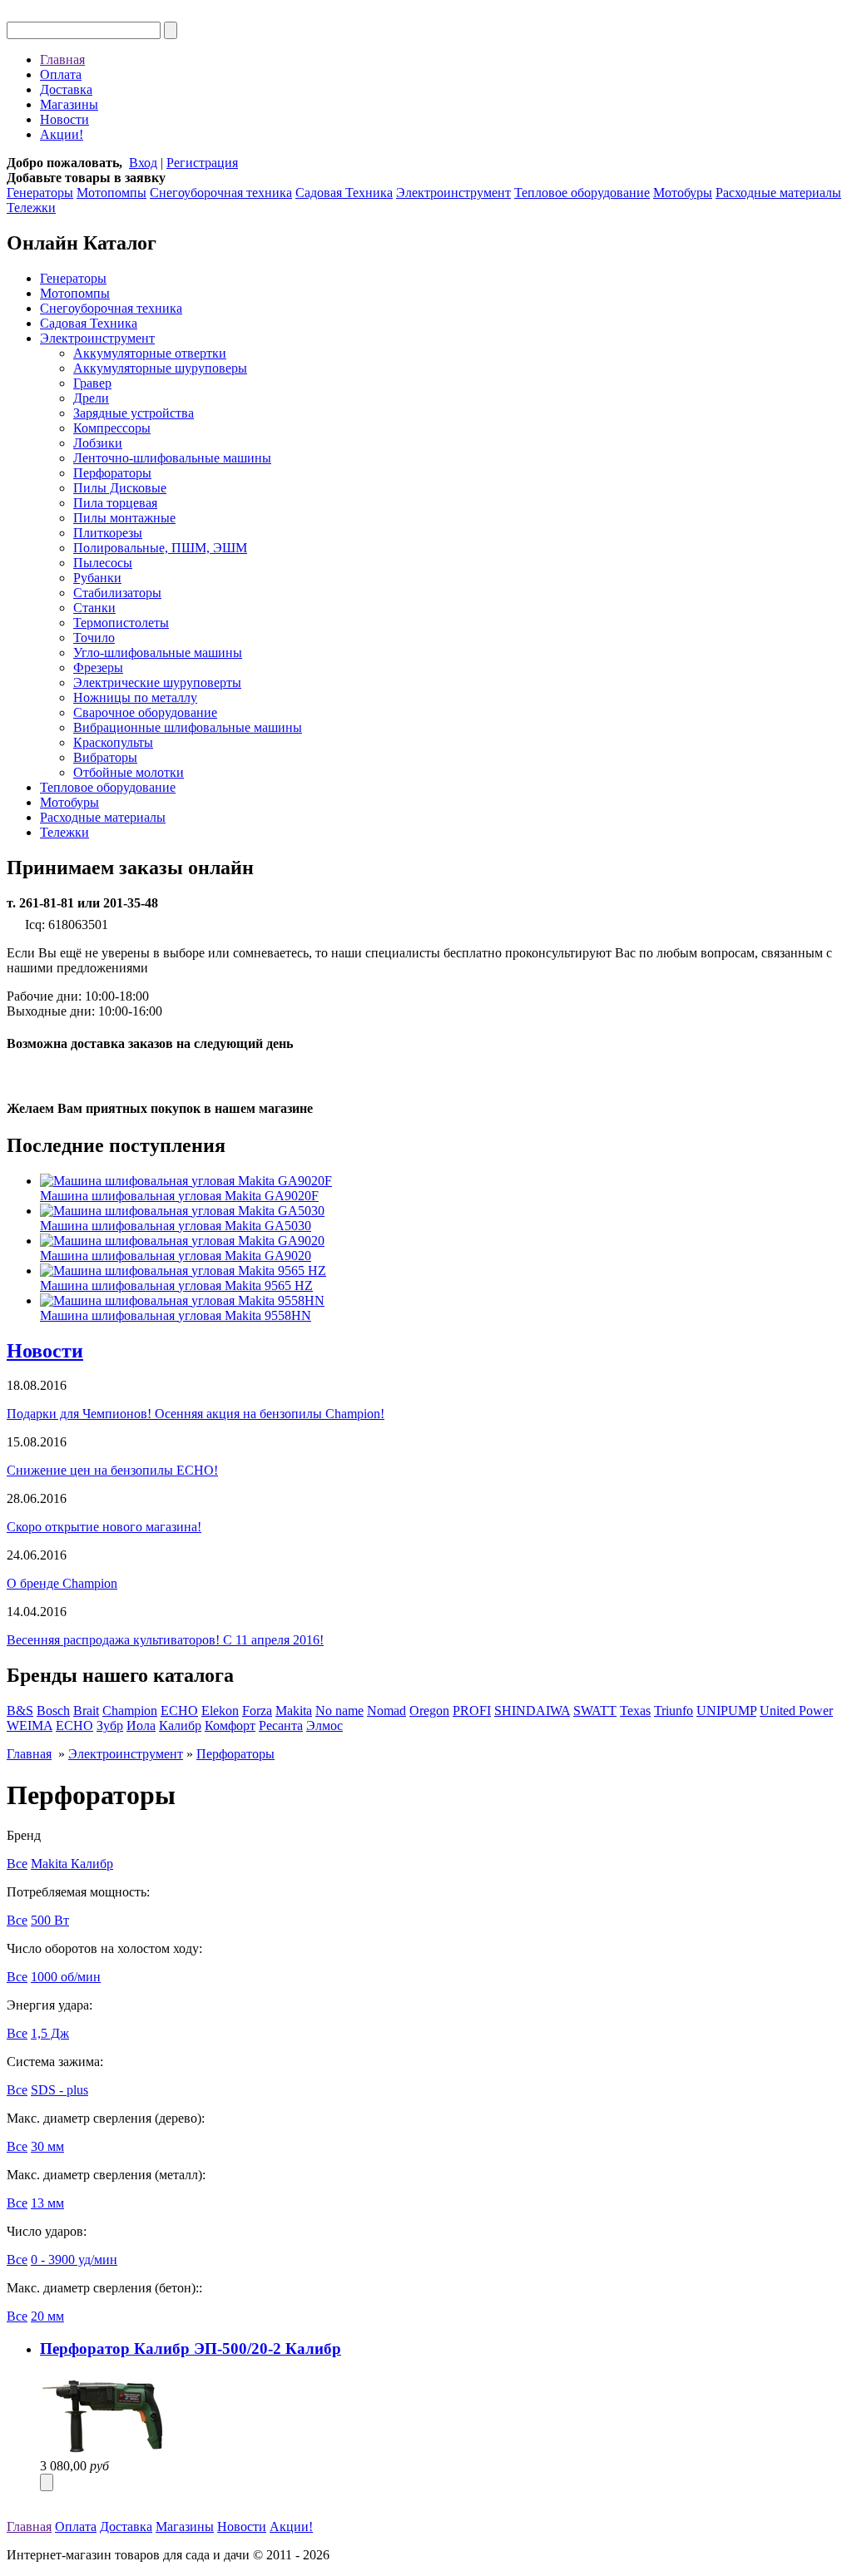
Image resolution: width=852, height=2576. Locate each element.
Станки (94, 608)
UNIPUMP (726, 1711)
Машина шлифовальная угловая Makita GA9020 (176, 1256)
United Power (796, 1711)
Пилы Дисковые (120, 488)
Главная (62, 59)
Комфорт (230, 1726)
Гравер (92, 383)
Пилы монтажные (124, 518)
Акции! (62, 134)
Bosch (53, 1711)
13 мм (47, 2203)
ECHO (179, 1711)
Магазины (69, 104)
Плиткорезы (108, 533)
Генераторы (40, 193)
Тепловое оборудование (582, 193)
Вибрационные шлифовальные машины (188, 727)
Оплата (61, 74)
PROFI (472, 1711)
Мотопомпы (111, 193)
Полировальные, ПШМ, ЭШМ (160, 548)
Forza (257, 1711)
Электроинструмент (453, 193)
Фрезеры (98, 667)
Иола (141, 1726)
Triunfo (674, 1711)
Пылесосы (103, 563)
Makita (294, 1711)
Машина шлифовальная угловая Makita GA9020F (179, 1196)
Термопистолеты (121, 623)
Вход (143, 163)
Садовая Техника (344, 193)
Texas (635, 1711)
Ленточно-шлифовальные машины (172, 458)
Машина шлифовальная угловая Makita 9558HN (176, 1315)
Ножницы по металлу (135, 697)
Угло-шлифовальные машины (158, 653)
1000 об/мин (66, 1977)
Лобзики (98, 443)
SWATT (595, 1711)
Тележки (31, 208)
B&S (20, 1711)
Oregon (429, 1711)
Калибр (180, 1726)
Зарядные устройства (134, 413)
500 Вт (50, 1920)
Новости (64, 119)
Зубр (110, 1726)
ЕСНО (74, 1726)
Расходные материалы (778, 193)
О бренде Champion (62, 1583)
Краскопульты (113, 742)
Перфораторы (112, 473)
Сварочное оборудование (145, 712)
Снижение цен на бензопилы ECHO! (112, 1470)
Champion (130, 1711)
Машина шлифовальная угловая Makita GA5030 (176, 1226)
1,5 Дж (50, 2033)
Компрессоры (112, 428)
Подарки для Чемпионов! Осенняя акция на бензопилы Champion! (196, 1414)
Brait (86, 1711)
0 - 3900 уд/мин (74, 2260)
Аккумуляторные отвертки (150, 353)
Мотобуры (683, 193)
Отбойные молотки (129, 772)
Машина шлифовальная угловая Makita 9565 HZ (176, 1286)
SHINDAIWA (532, 1711)
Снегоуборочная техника (221, 193)
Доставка (66, 89)
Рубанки (97, 578)
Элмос (324, 1726)
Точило (94, 638)
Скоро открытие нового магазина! (104, 1527)
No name (339, 1711)
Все (17, 1864)
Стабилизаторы (117, 593)
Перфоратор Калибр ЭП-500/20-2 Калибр (191, 2349)
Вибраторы (105, 757)
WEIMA (30, 1726)
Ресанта (281, 1726)
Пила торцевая (115, 503)
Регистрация (202, 163)
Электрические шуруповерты (157, 682)
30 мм (47, 2146)
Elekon (220, 1711)
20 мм (47, 2316)
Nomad (386, 1711)
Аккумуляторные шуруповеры (160, 368)
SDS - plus (59, 2090)
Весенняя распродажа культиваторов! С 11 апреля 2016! (165, 1640)
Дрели (91, 398)
